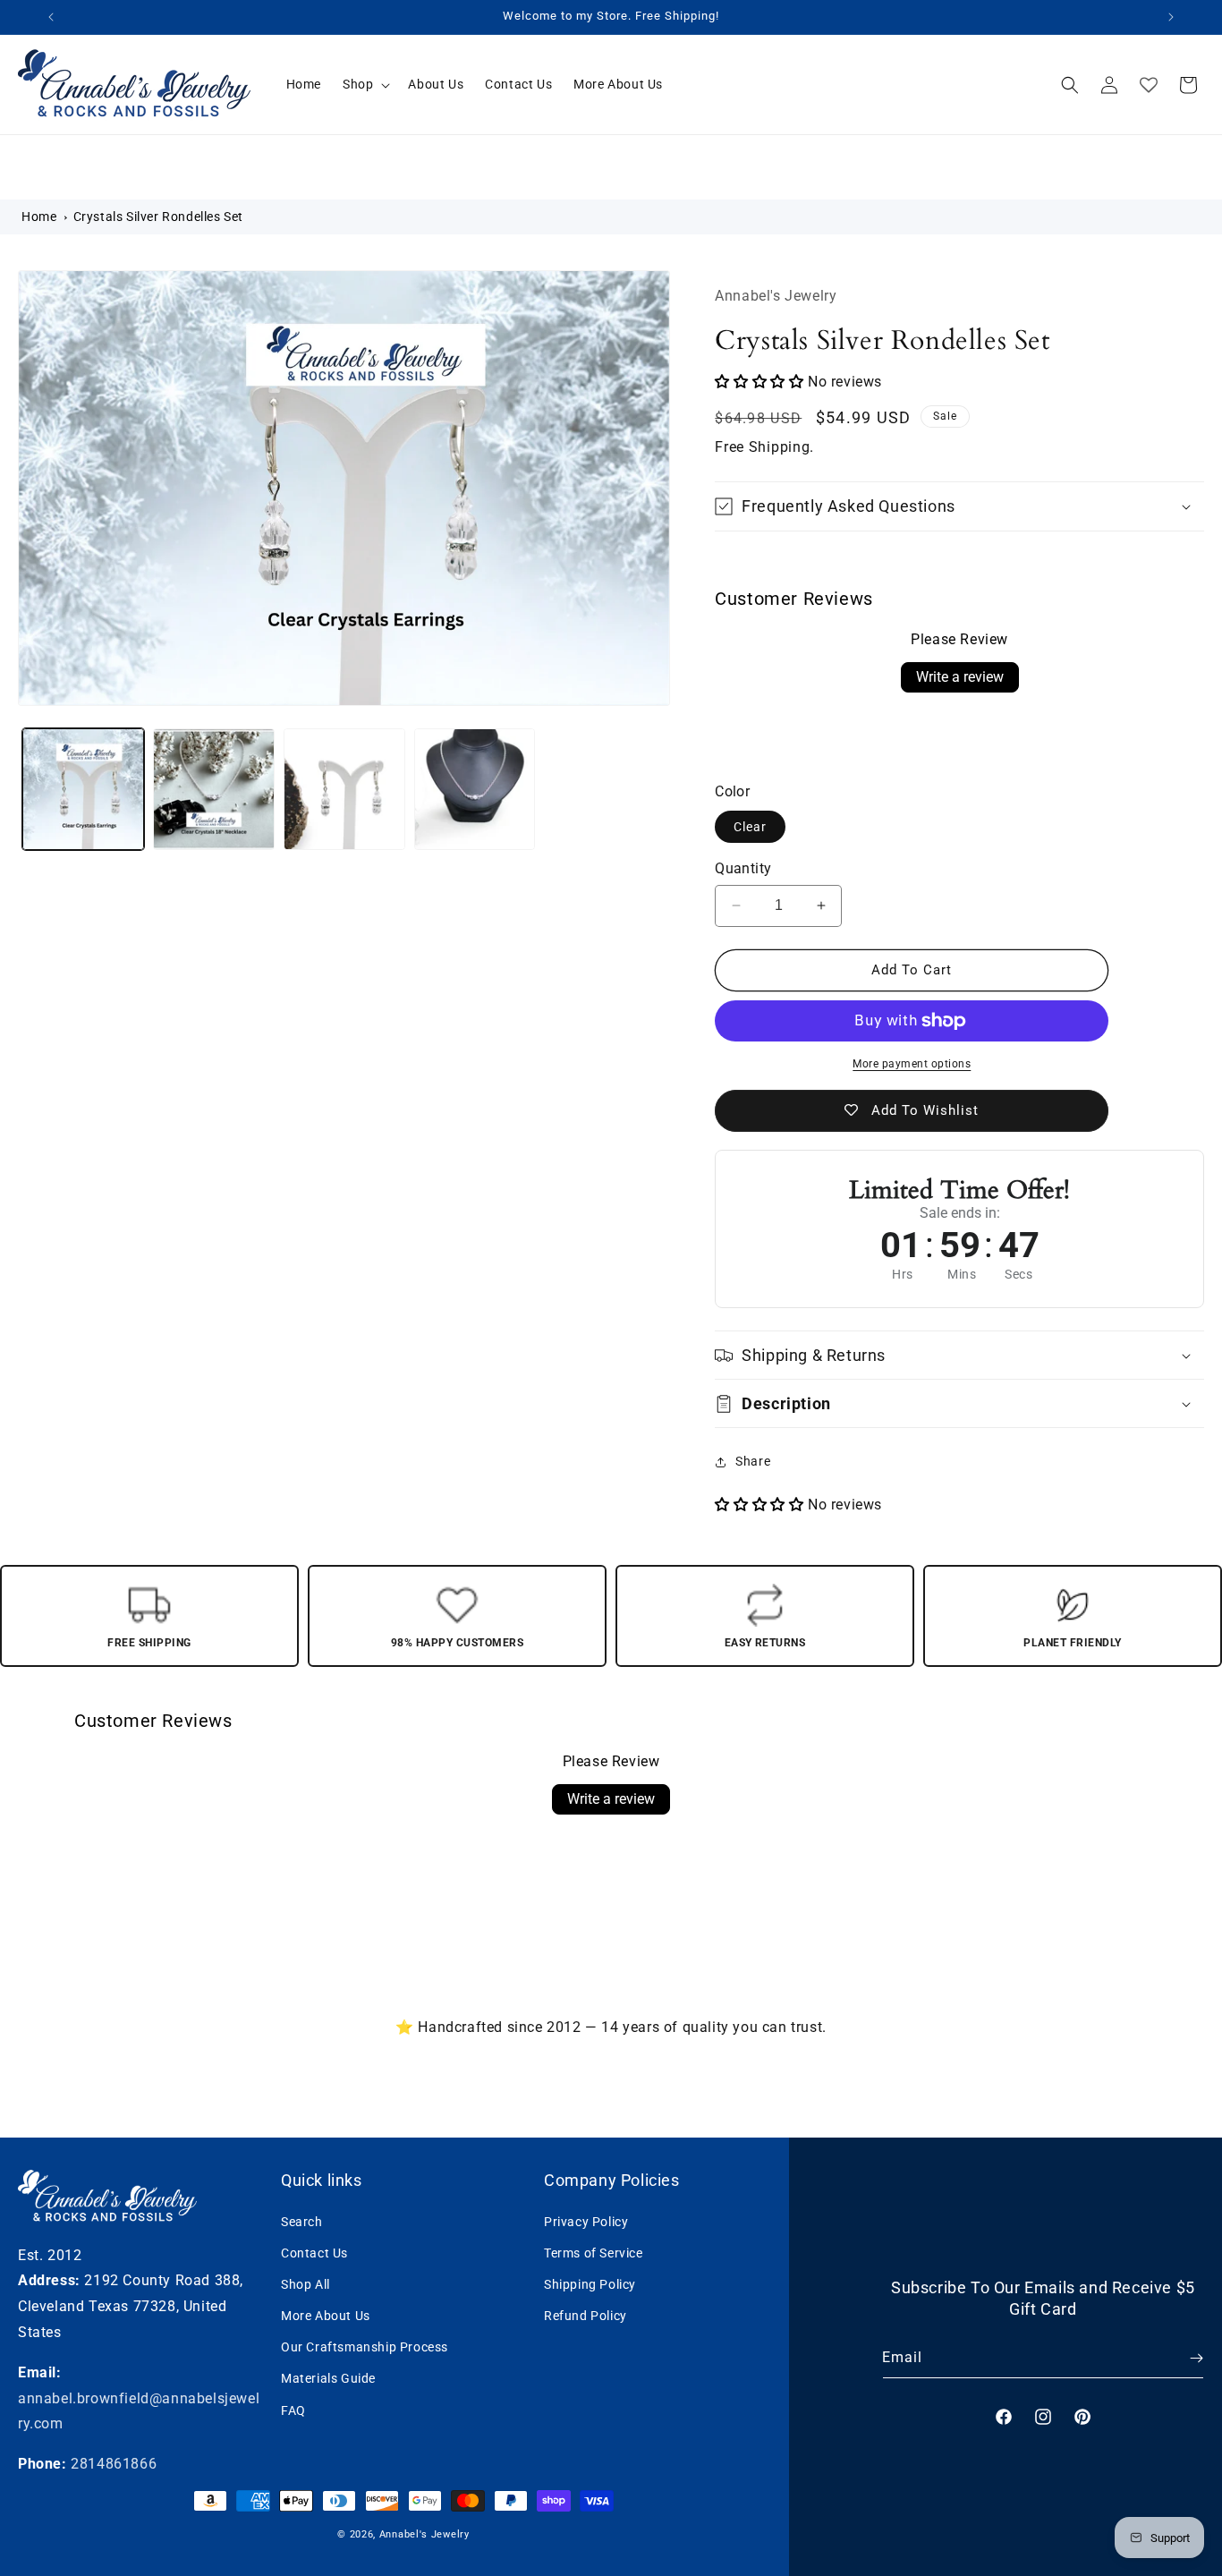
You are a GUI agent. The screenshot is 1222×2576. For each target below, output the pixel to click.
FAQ (293, 2410)
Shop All (305, 2283)
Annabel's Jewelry (424, 2534)
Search (302, 2221)
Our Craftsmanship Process (365, 2347)
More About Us (326, 2315)
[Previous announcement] (51, 17)
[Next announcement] (1171, 17)
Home (39, 217)
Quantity (743, 868)
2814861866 (114, 2464)
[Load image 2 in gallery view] (214, 789)
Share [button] (753, 1461)
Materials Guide (328, 2378)
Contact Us (314, 2252)
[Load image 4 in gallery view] (475, 789)
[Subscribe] (1184, 2358)
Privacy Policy (586, 2221)
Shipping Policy (590, 2283)
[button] (365, 84)
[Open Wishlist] (1149, 85)
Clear (750, 827)
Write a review (960, 677)
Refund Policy (586, 2315)
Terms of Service (594, 2252)
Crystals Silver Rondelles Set (158, 217)
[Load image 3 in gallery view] (344, 789)
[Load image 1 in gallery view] (83, 789)
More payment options (912, 1064)
